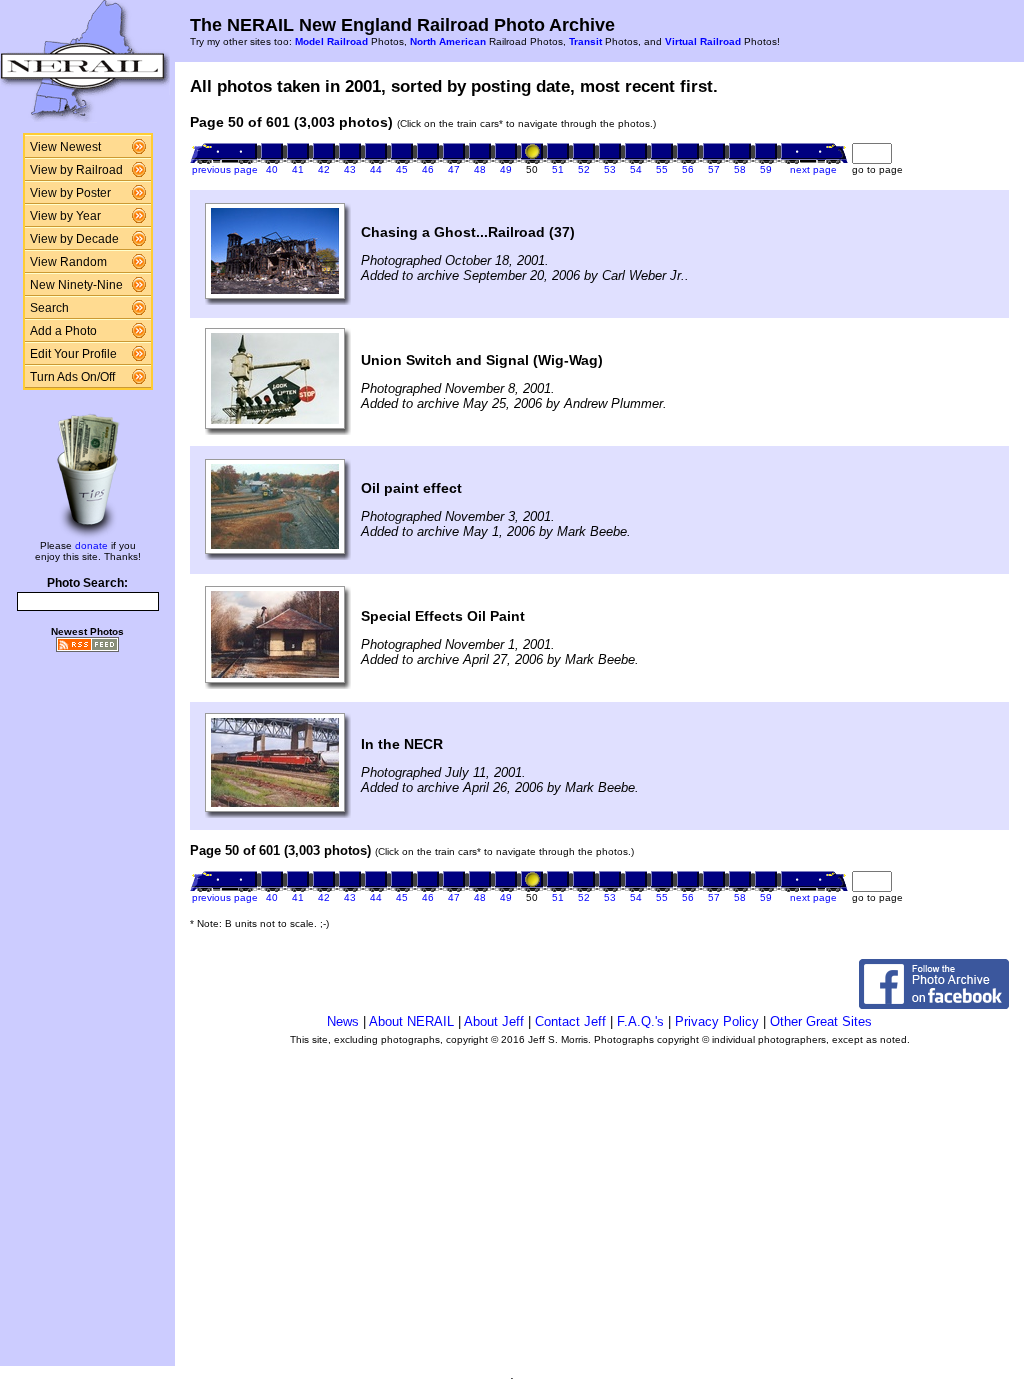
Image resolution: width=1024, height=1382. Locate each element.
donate (91, 545)
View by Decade (74, 239)
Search (49, 308)
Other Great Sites (821, 1021)
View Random (68, 262)
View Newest (65, 147)
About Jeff (494, 1021)
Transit (585, 41)
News (343, 1021)
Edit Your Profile (73, 354)
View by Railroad (76, 170)
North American (448, 41)
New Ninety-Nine (76, 285)
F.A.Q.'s (640, 1021)
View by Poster (70, 193)
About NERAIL (411, 1021)
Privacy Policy (717, 1021)
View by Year (65, 216)
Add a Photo (63, 331)
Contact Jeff (570, 1021)
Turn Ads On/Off (72, 377)
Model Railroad (331, 41)
